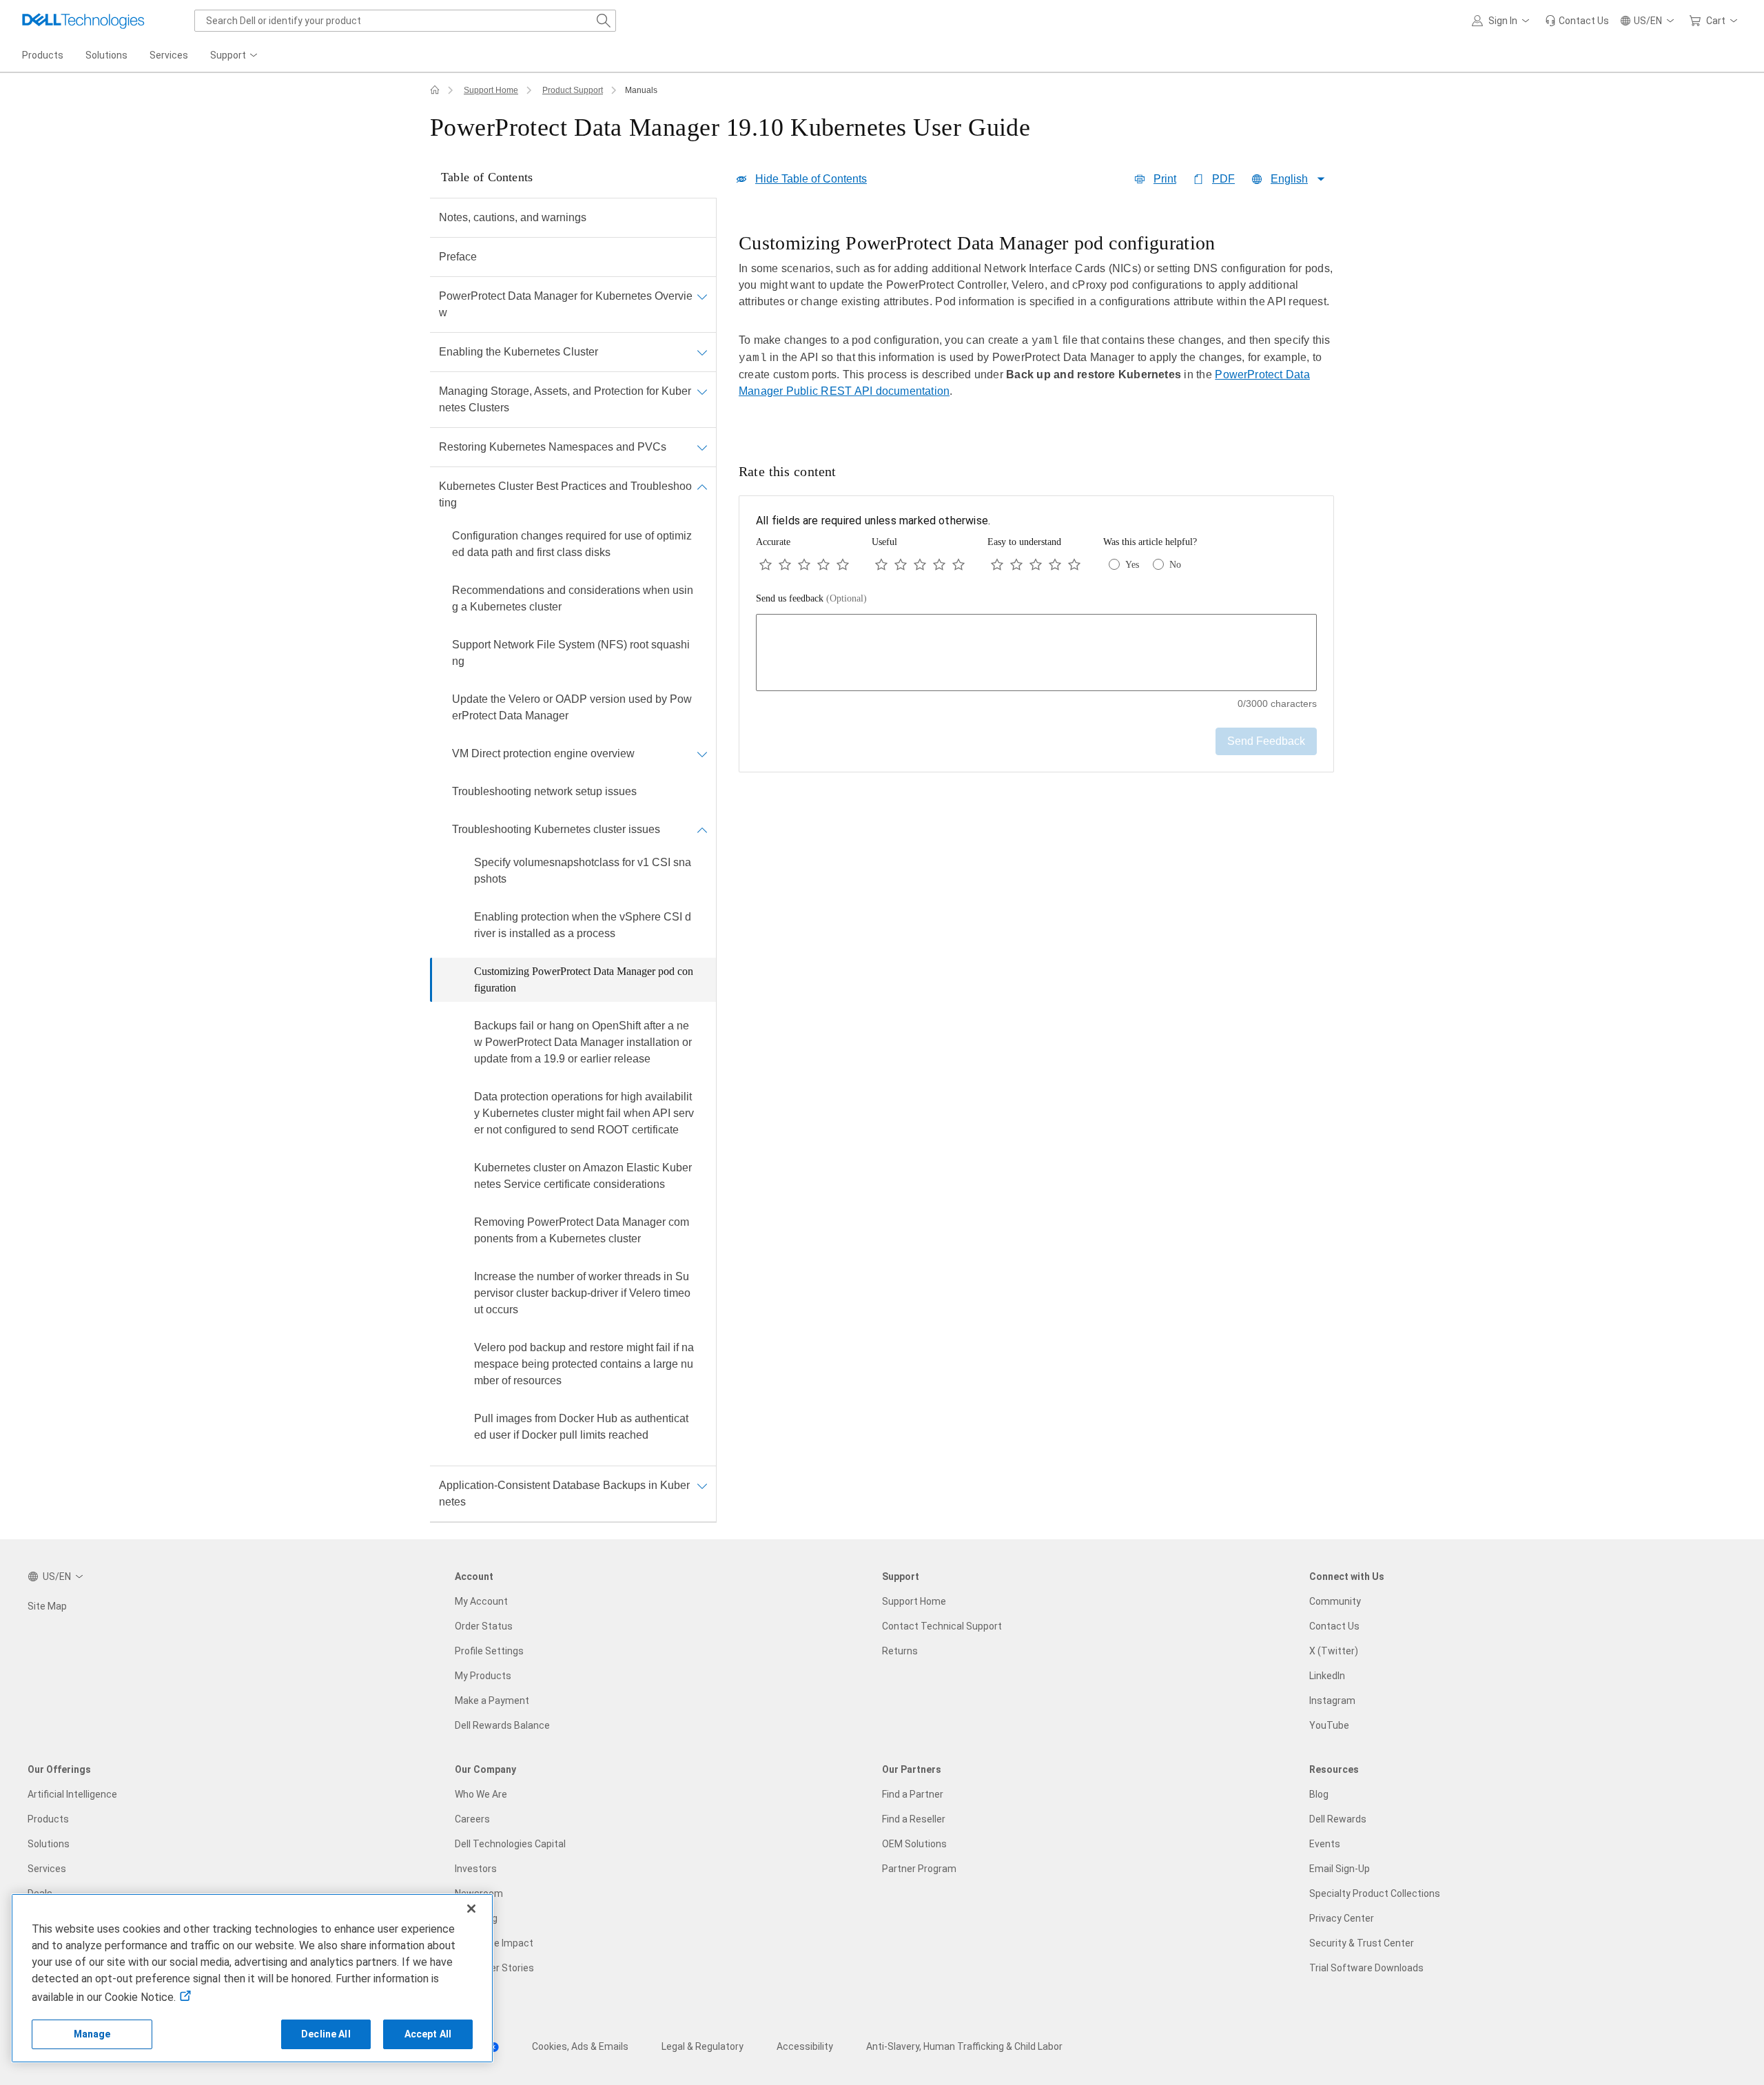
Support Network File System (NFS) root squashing (571, 653)
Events (1325, 1844)
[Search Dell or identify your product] (604, 21)
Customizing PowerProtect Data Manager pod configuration (584, 979)
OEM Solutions (914, 1844)
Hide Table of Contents (811, 179)
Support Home (491, 90)
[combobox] (405, 21)
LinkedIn (1327, 1676)
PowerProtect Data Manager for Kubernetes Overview (566, 304)
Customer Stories (494, 1968)
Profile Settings (489, 1651)
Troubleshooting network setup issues (544, 791)
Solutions (49, 1844)
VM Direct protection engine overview (543, 753)
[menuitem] (235, 56)
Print (1165, 179)
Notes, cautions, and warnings (513, 217)
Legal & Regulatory (702, 2046)
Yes (1132, 565)
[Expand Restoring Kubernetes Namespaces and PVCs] (702, 447)
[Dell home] (435, 90)
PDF (1223, 179)
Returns (900, 1651)
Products (48, 1819)
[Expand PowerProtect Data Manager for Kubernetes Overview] (702, 296)
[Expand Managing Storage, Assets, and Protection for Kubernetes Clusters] (702, 391)
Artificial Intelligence (72, 1794)
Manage (92, 2034)
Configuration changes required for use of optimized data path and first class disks (572, 544)
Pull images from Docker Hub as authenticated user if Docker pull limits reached (581, 1427)
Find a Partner (913, 1794)
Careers (472, 1819)
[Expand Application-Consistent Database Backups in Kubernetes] (702, 1486)
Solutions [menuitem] (106, 55)
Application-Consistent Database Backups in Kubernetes (564, 1493)
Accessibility (805, 2046)
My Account (481, 1601)
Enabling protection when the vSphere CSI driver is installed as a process (583, 925)
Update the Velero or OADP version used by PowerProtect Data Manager (572, 707)
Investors (476, 1869)
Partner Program (919, 1869)
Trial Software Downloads (1366, 1968)
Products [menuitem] (43, 55)
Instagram (1332, 1701)
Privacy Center (1342, 1918)
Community (1335, 1601)
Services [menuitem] (169, 55)
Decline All (326, 2034)
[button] (1503, 21)
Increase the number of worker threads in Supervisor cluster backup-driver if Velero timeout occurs (582, 1293)
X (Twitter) (1334, 1651)
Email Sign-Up (1340, 1869)
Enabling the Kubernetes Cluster (519, 352)
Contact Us (1334, 1626)
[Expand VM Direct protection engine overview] (702, 754)
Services (47, 1869)
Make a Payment (492, 1701)
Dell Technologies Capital (510, 1844)
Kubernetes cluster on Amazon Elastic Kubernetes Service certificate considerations (583, 1176)
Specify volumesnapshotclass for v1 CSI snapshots (583, 871)
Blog (1319, 1794)
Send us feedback (811, 598)
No (1175, 565)
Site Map (47, 1606)
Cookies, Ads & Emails (580, 2046)
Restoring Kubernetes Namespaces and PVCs (553, 447)
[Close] (471, 1909)
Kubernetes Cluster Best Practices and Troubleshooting (565, 494)
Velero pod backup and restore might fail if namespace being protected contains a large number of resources (584, 1364)
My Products (483, 1676)
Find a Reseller (914, 1819)
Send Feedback (1266, 741)
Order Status (484, 1626)
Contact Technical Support (942, 1626)
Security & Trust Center (1362, 1943)
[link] (1577, 21)
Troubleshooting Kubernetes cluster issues (556, 829)
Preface (458, 257)
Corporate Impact (494, 1943)
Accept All (428, 2034)
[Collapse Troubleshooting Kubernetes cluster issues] (702, 830)
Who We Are (481, 1794)
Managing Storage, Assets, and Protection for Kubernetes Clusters (565, 399)
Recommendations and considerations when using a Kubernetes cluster (573, 598)
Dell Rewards (1338, 1819)
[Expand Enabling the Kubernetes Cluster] (702, 352)
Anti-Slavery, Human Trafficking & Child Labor (964, 2046)
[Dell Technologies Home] (83, 21)
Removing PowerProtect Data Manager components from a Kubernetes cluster (582, 1230)
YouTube (1329, 1725)
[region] (1036, 325)
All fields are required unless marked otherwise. (873, 521)
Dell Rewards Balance (502, 1725)
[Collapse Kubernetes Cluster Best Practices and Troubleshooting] (702, 486)
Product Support (573, 90)
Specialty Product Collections (1375, 1893)
